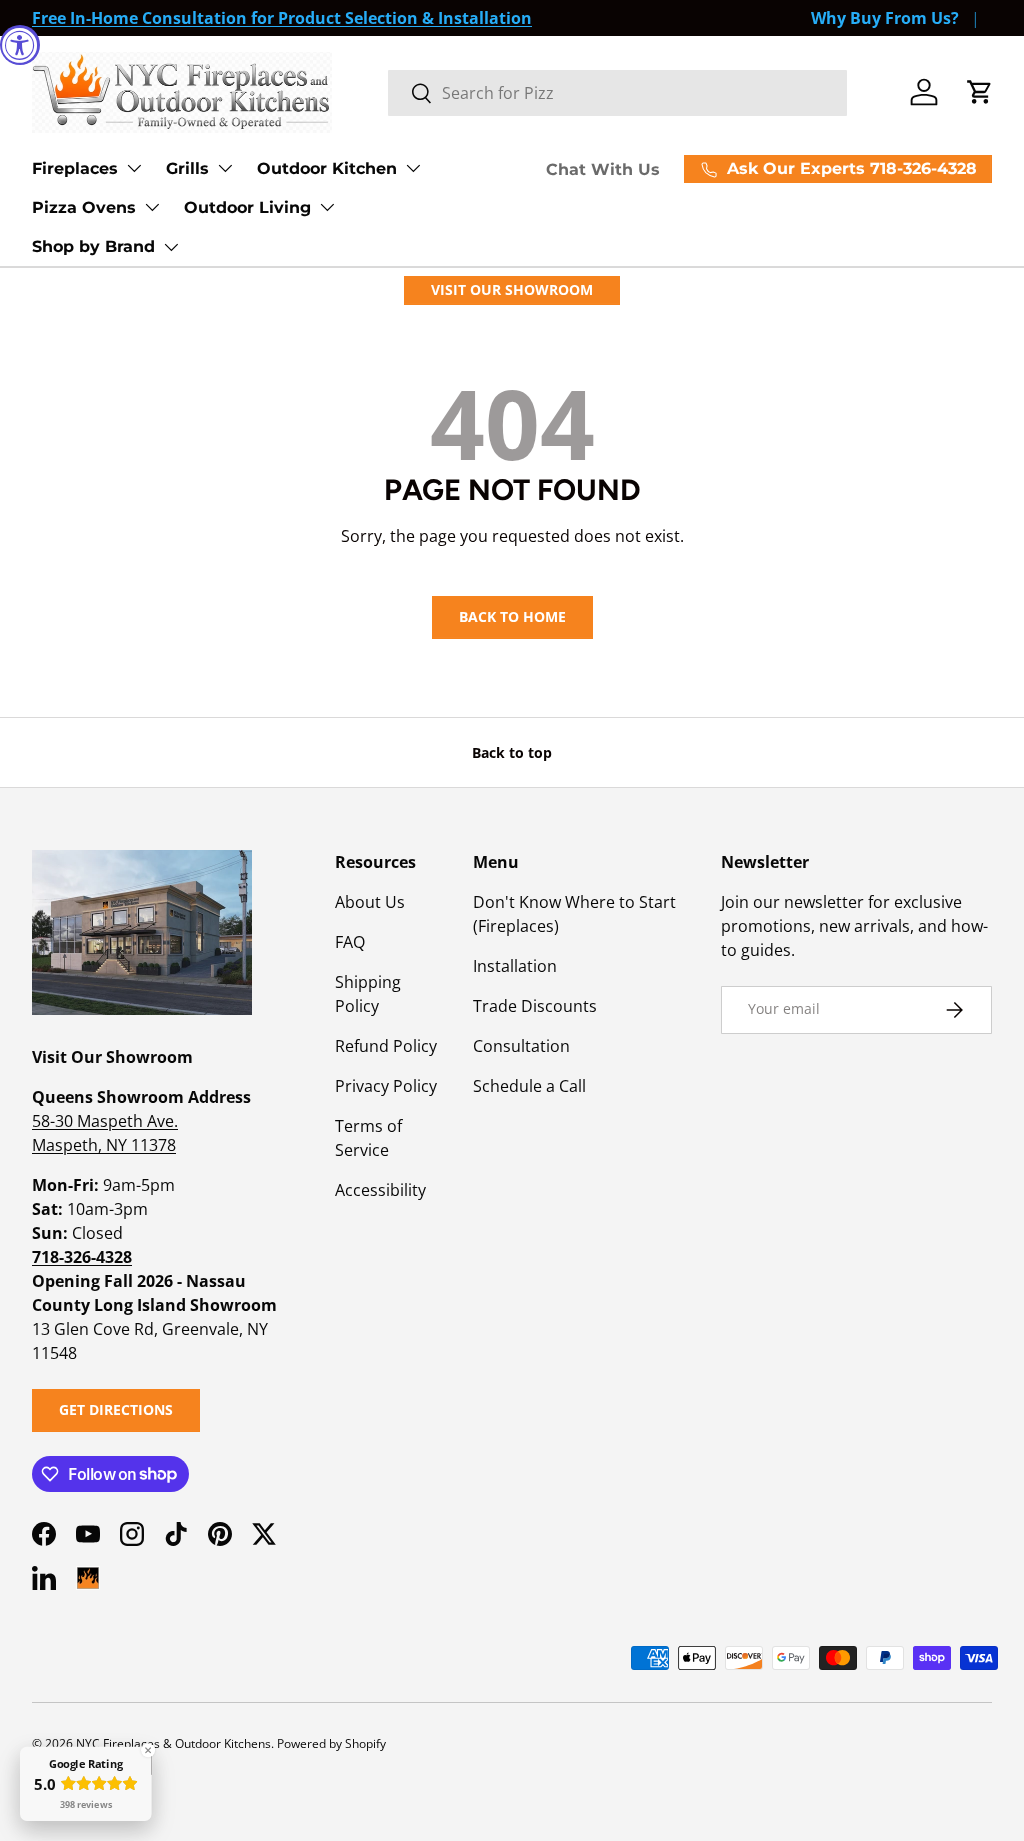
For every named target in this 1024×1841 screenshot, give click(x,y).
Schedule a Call (529, 1086)
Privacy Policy (386, 1086)
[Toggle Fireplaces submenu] (134, 168)
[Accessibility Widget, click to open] (20, 45)
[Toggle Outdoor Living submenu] (327, 207)
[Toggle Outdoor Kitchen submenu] (413, 168)
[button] (980, 92)
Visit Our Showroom (512, 289)
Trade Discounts (535, 1006)
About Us (370, 902)
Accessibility (380, 1190)
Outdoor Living (247, 207)
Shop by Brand (93, 246)
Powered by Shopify (331, 1743)
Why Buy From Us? (885, 18)
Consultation (521, 1046)
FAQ (350, 942)
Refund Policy (386, 1046)
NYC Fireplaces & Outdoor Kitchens (173, 1743)
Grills (187, 168)
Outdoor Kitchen (327, 168)
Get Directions (116, 1409)
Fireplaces (75, 168)
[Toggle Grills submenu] (225, 168)
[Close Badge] (148, 1750)
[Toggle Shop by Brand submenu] (171, 247)
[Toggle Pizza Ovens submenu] (152, 207)
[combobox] (617, 93)
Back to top (512, 752)
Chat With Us (603, 169)
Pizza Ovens (84, 207)
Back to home (512, 616)
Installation (515, 966)
